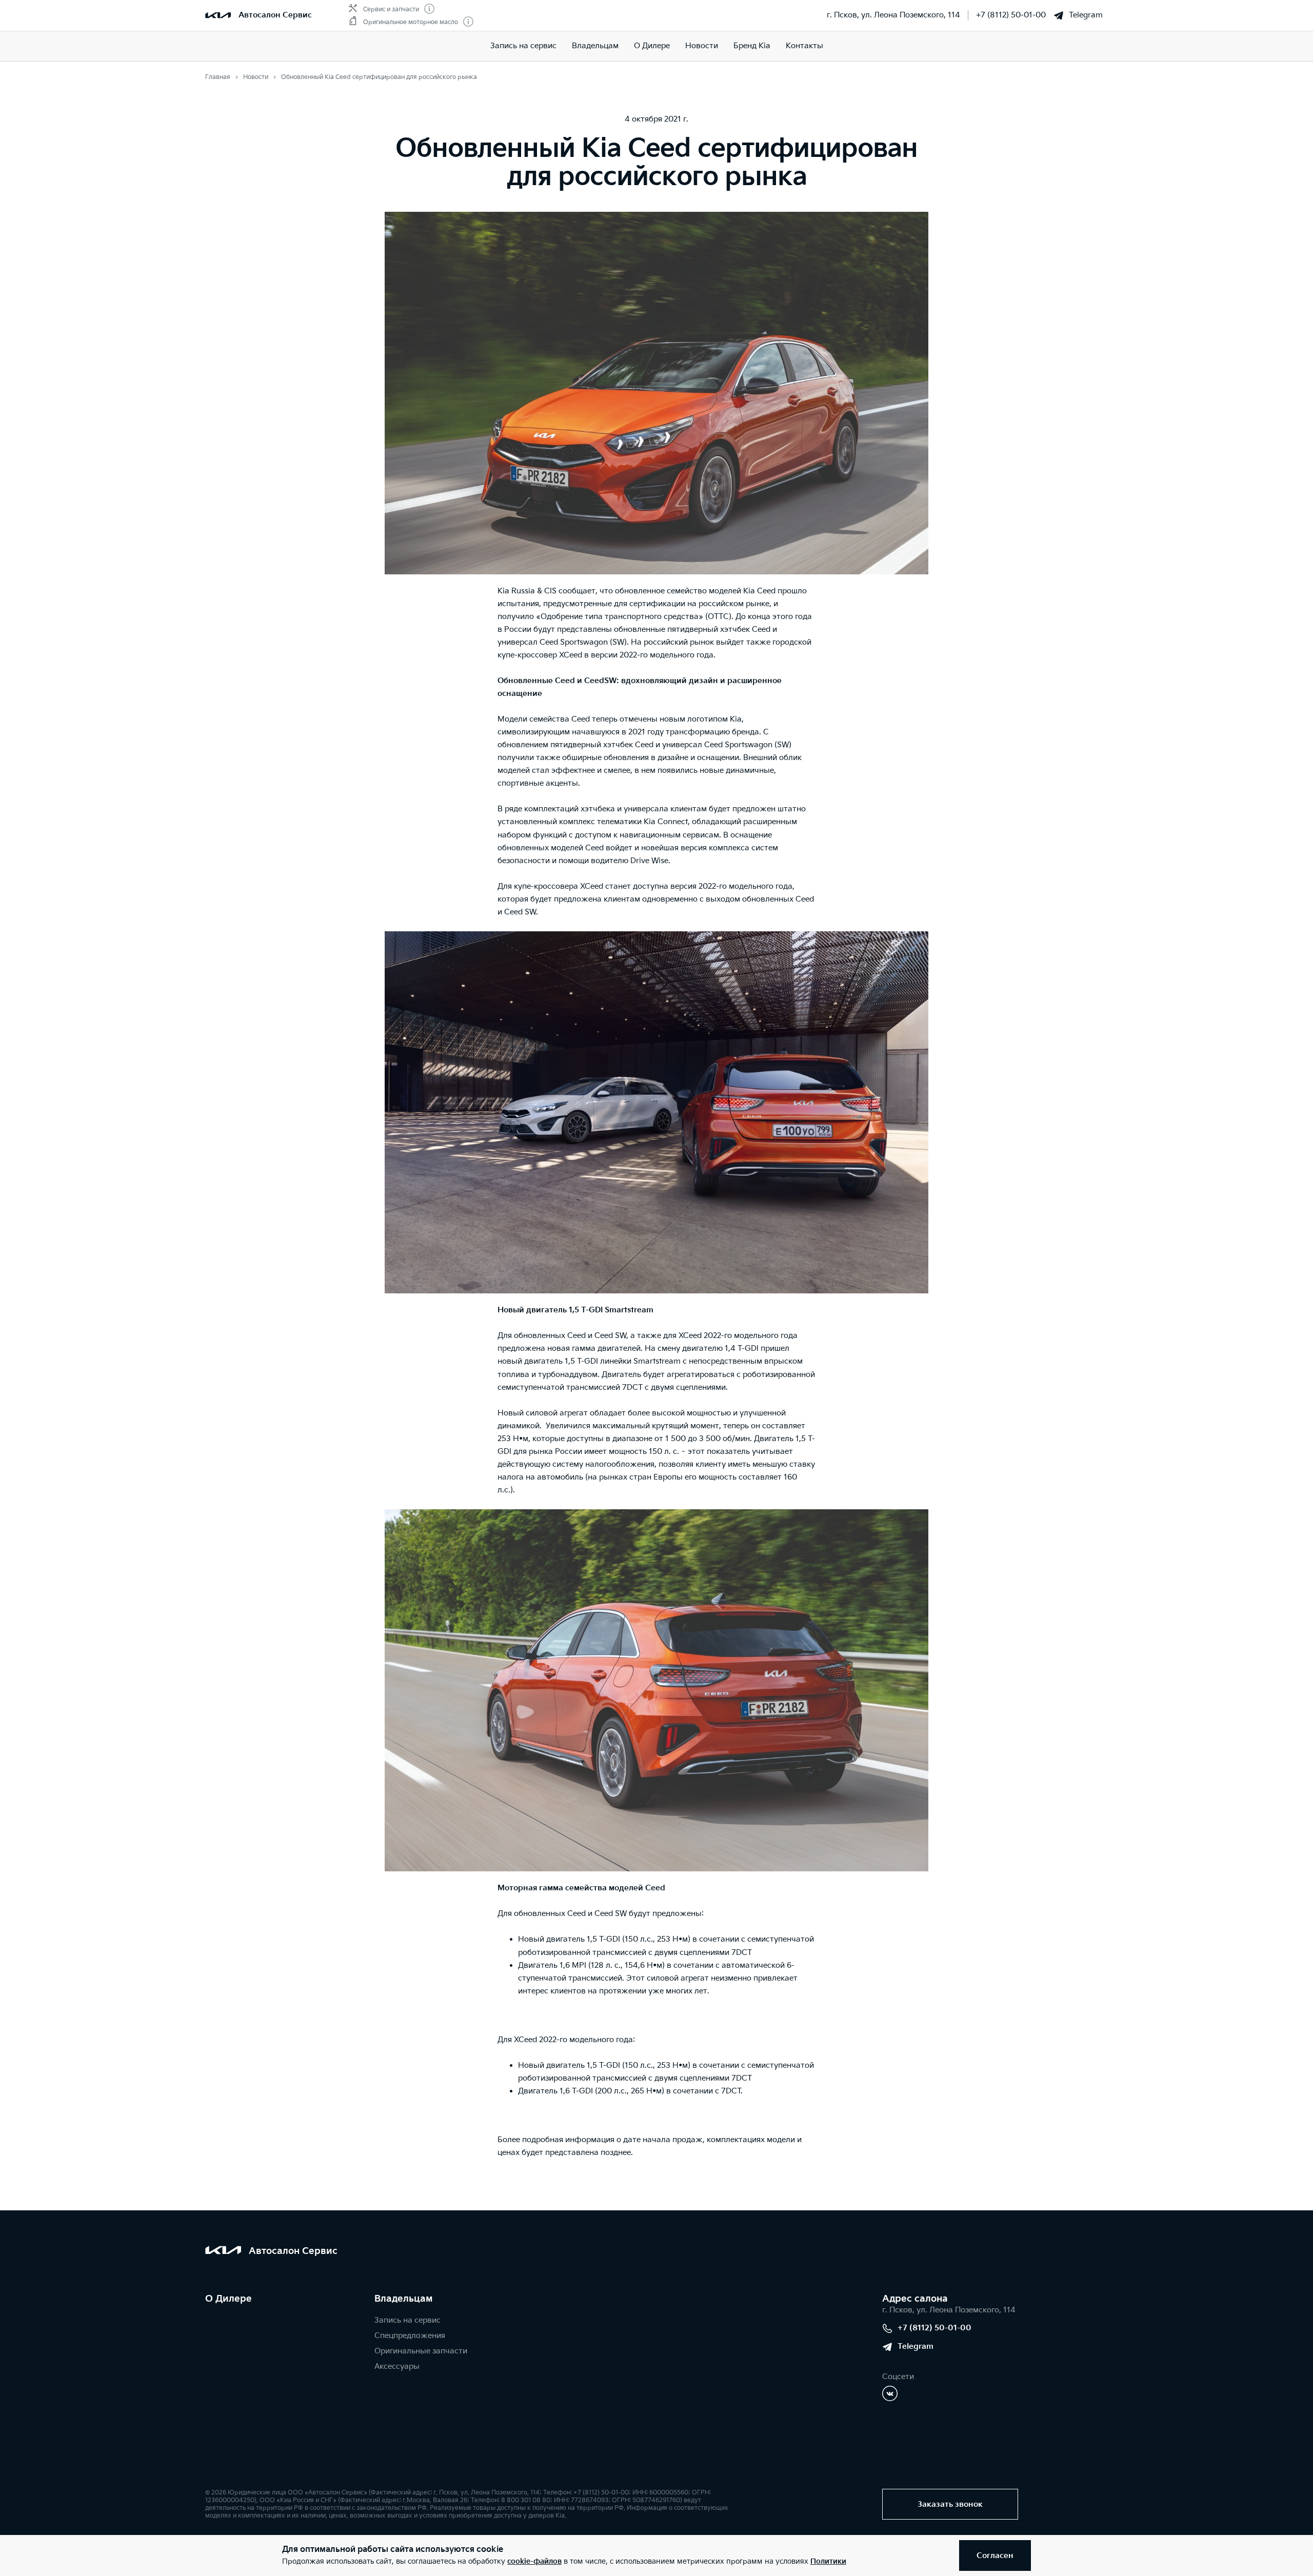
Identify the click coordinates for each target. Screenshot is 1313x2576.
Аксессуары (397, 2367)
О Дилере (652, 46)
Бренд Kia (752, 46)
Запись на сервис (523, 46)
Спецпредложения (410, 2336)
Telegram (1086, 15)
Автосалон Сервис (275, 15)
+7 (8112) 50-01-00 (1011, 15)
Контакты (804, 46)
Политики (828, 2561)
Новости (702, 46)
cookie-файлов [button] (534, 2561)
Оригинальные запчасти (421, 2351)
